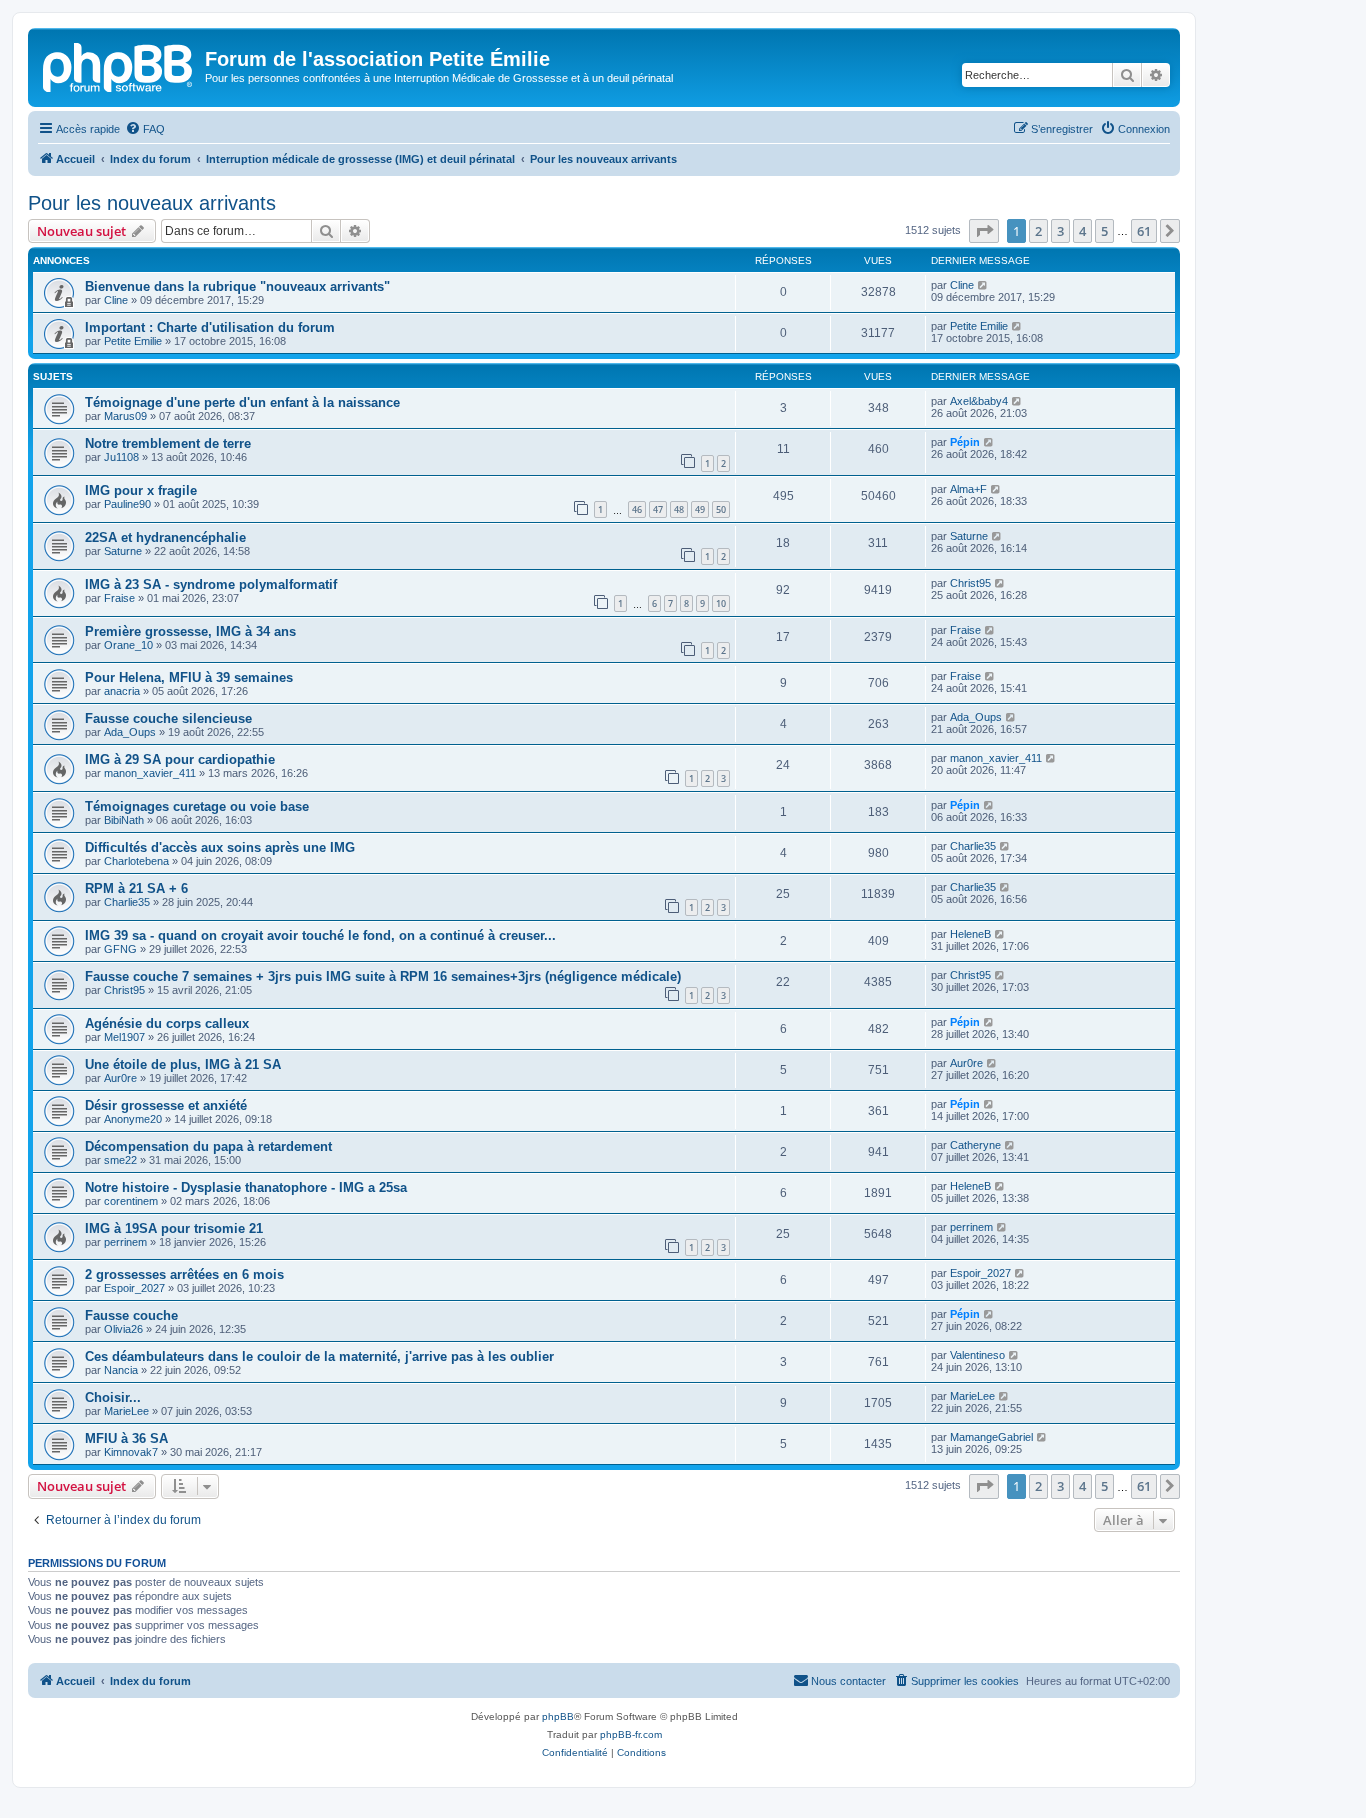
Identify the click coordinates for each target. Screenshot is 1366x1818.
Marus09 (125, 416)
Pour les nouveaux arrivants (152, 203)
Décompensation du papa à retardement (208, 1146)
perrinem (125, 1242)
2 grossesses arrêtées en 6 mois (184, 1274)
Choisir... (113, 1397)
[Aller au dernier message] (983, 285)
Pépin (965, 442)
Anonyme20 (133, 1119)
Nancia (121, 1370)
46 (637, 509)
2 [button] (1038, 231)
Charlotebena (136, 861)
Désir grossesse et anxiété (166, 1105)
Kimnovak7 (131, 1452)
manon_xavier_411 (150, 773)
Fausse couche (131, 1315)
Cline (116, 300)
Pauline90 (127, 504)
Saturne (123, 551)
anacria (122, 691)
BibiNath (124, 820)
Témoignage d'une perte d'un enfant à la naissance (242, 402)
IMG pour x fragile (141, 490)
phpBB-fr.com (631, 1734)
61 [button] (1144, 231)
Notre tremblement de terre (168, 443)
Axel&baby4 (979, 401)
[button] (984, 231)
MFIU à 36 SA (126, 1438)
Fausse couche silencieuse (168, 718)
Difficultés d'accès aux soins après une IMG (220, 847)
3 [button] (1060, 231)
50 (721, 509)
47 (658, 509)
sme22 (120, 1160)
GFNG (120, 949)
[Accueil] (119, 65)
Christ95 (970, 583)
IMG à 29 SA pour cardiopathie (180, 759)
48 (679, 509)
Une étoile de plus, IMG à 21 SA (183, 1064)
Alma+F (968, 489)
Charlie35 (973, 846)
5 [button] (1104, 231)
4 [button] (1082, 231)
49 (700, 509)
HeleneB (970, 934)
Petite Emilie (133, 341)
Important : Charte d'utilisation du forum (210, 327)
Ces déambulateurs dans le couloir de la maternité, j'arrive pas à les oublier (319, 1356)
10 (721, 603)
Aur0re (120, 1078)
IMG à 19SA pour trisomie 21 (174, 1228)
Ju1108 (121, 457)
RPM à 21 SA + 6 (136, 888)
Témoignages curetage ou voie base (197, 806)
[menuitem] (145, 129)
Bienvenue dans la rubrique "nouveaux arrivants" (237, 286)
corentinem (131, 1201)
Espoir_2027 (134, 1288)
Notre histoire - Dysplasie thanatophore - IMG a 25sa (246, 1187)
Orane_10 (128, 645)
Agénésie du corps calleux (167, 1023)
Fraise (119, 598)
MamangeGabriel (991, 1437)
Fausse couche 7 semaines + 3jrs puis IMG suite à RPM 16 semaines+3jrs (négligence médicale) (383, 976)
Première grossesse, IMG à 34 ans (190, 631)
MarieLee (126, 1411)
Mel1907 (124, 1037)
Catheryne (975, 1145)
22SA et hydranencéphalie (165, 537)
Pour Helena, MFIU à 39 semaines (189, 677)
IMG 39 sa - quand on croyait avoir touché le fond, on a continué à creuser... (320, 935)
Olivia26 (123, 1329)
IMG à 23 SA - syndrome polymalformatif (211, 584)
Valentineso (977, 1355)
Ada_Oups (130, 732)
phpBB (558, 1716)
